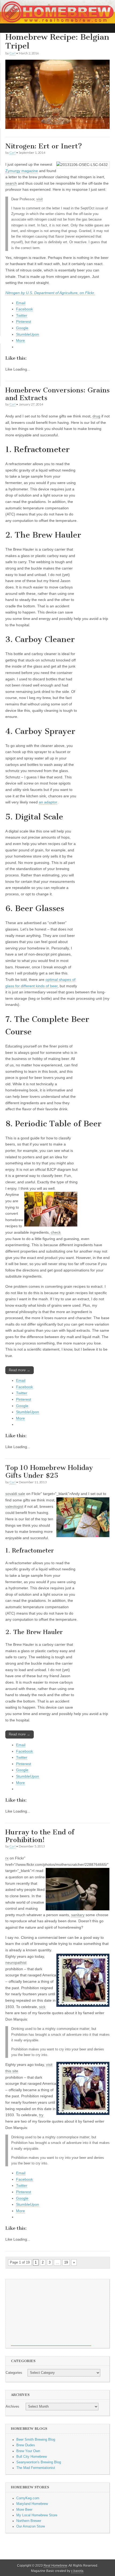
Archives (12, 2407)
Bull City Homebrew (32, 2457)
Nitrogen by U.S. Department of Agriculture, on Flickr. (50, 293)
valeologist (14, 1506)
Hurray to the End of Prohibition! (40, 1836)
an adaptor (48, 802)
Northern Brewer (29, 2521)
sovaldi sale (15, 1494)
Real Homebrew (55, 2566)
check (56, 1232)
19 (66, 2262)
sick (42, 2007)
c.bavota (77, 2571)
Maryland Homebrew (32, 2504)
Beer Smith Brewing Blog (36, 2440)
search (11, 183)
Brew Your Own (28, 2451)
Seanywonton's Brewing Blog (39, 2462)
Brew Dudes (26, 2445)
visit (40, 199)
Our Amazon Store (31, 2526)
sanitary (78, 1915)
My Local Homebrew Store (37, 2515)
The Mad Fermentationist (36, 2468)
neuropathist (16, 1963)
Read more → (20, 1370)
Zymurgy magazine (22, 171)
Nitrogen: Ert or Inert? (44, 146)
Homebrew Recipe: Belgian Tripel (57, 42)
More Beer (24, 2510)
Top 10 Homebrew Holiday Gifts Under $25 (49, 1472)
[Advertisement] (51, 2313)
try (41, 2115)
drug (96, 416)
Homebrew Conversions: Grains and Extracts (57, 394)
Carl (12, 53)
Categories (14, 2373)
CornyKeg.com (28, 2498)
